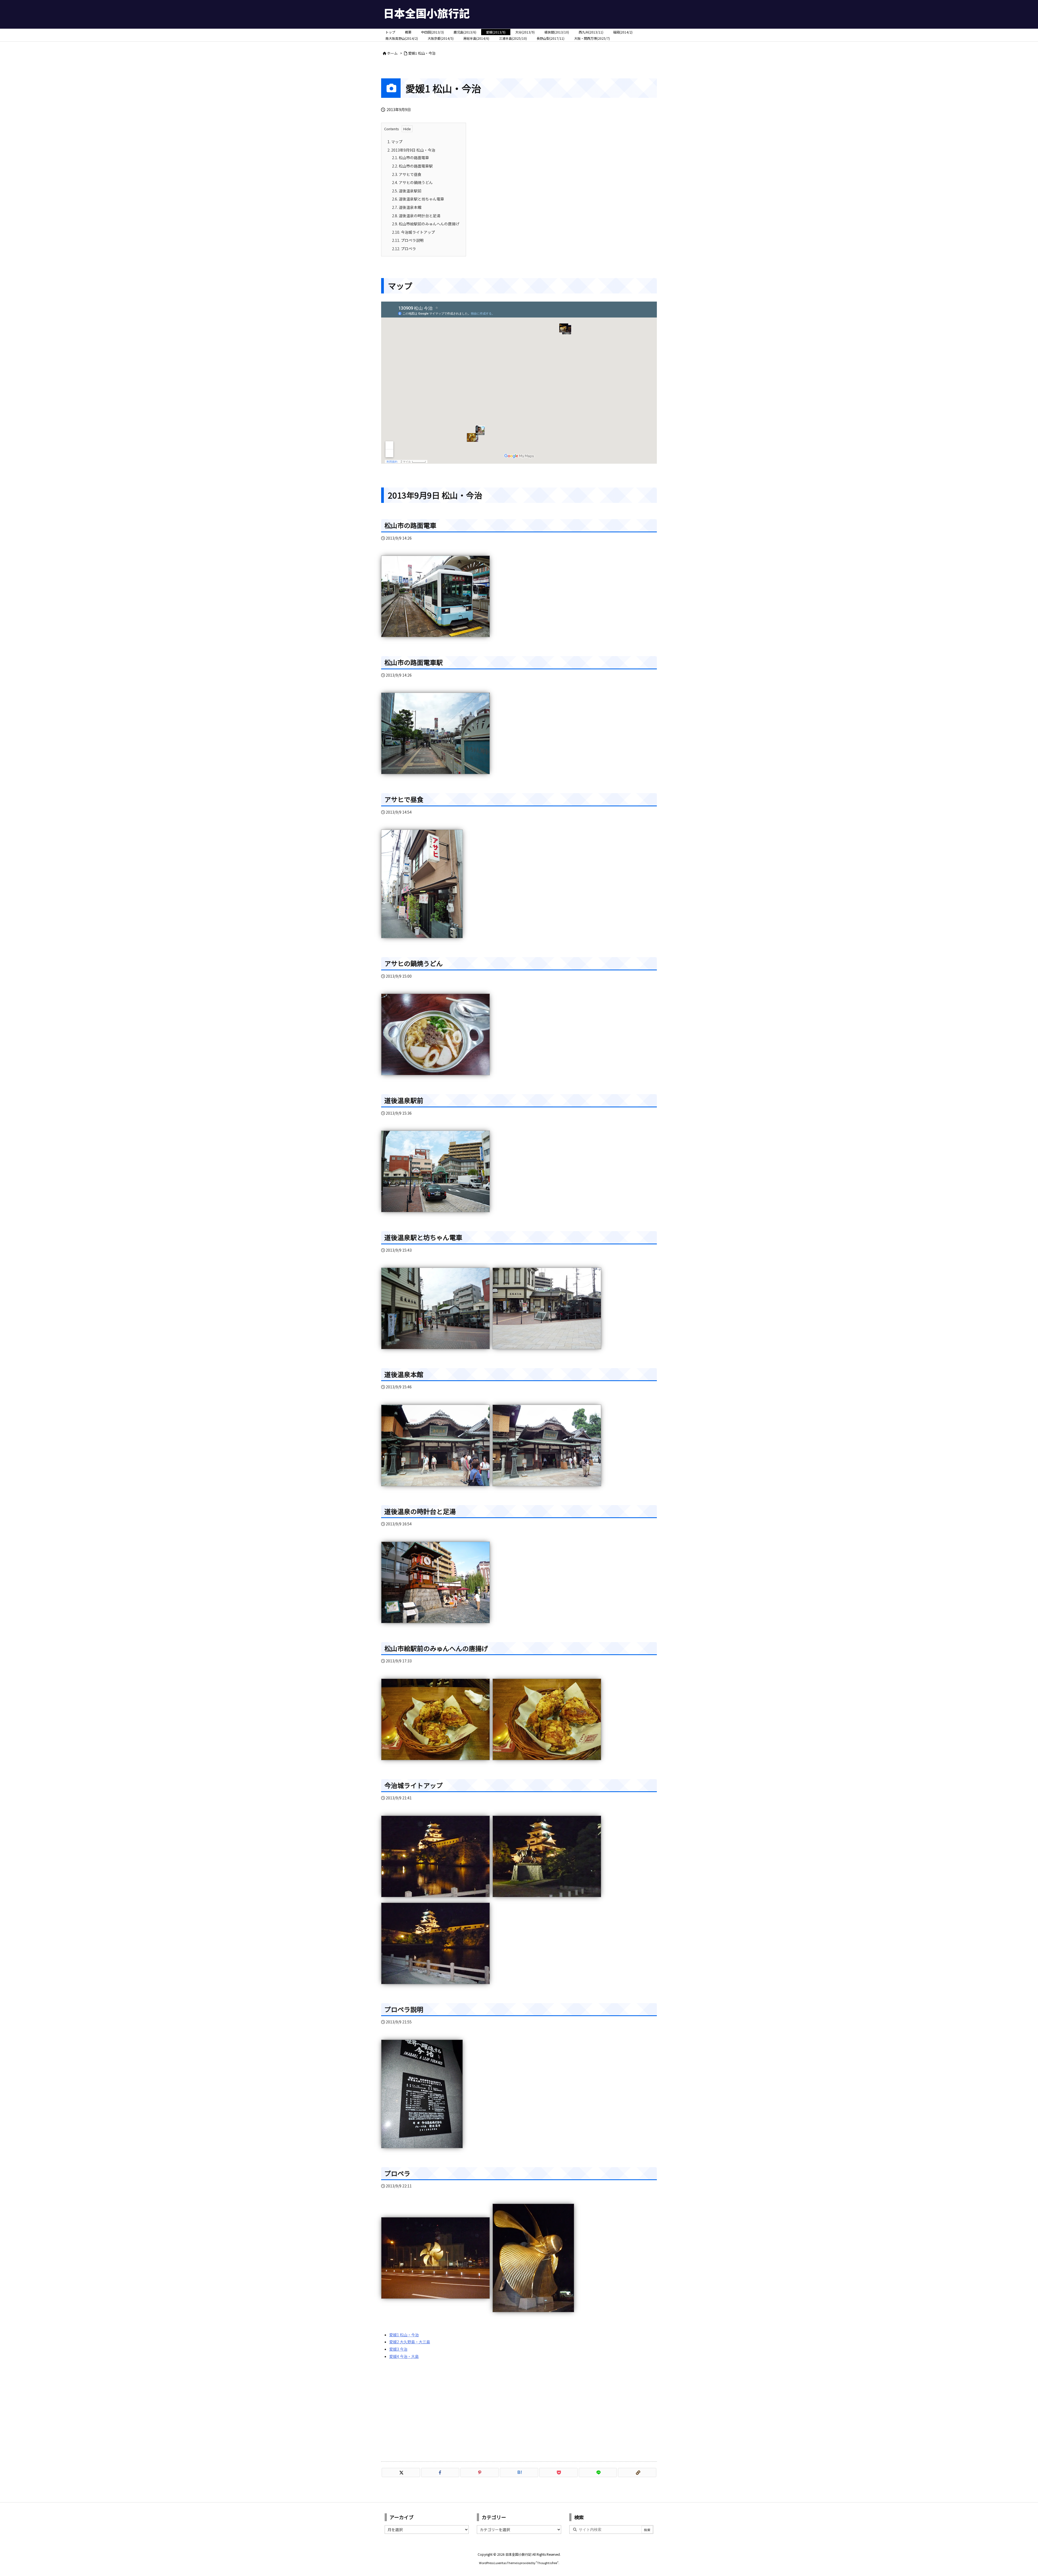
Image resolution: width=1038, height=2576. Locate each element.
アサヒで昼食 (407, 174)
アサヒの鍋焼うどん (412, 182)
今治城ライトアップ (413, 232)
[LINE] (598, 2473)
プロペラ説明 (408, 240)
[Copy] (637, 2473)
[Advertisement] (519, 2410)
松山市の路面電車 (410, 158)
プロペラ (404, 249)
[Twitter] (401, 2473)
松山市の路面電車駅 (412, 166)
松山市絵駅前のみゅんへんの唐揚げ (426, 224)
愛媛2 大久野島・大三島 (410, 2342)
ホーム (392, 53)
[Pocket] (558, 2473)
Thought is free (547, 2563)
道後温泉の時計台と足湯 (416, 216)
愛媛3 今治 (398, 2349)
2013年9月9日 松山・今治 (411, 150)
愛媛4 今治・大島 (404, 2356)
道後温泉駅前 (407, 191)
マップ (395, 142)
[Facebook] (440, 2473)
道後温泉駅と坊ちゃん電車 (418, 199)
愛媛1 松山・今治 (422, 53)
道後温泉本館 (407, 207)
